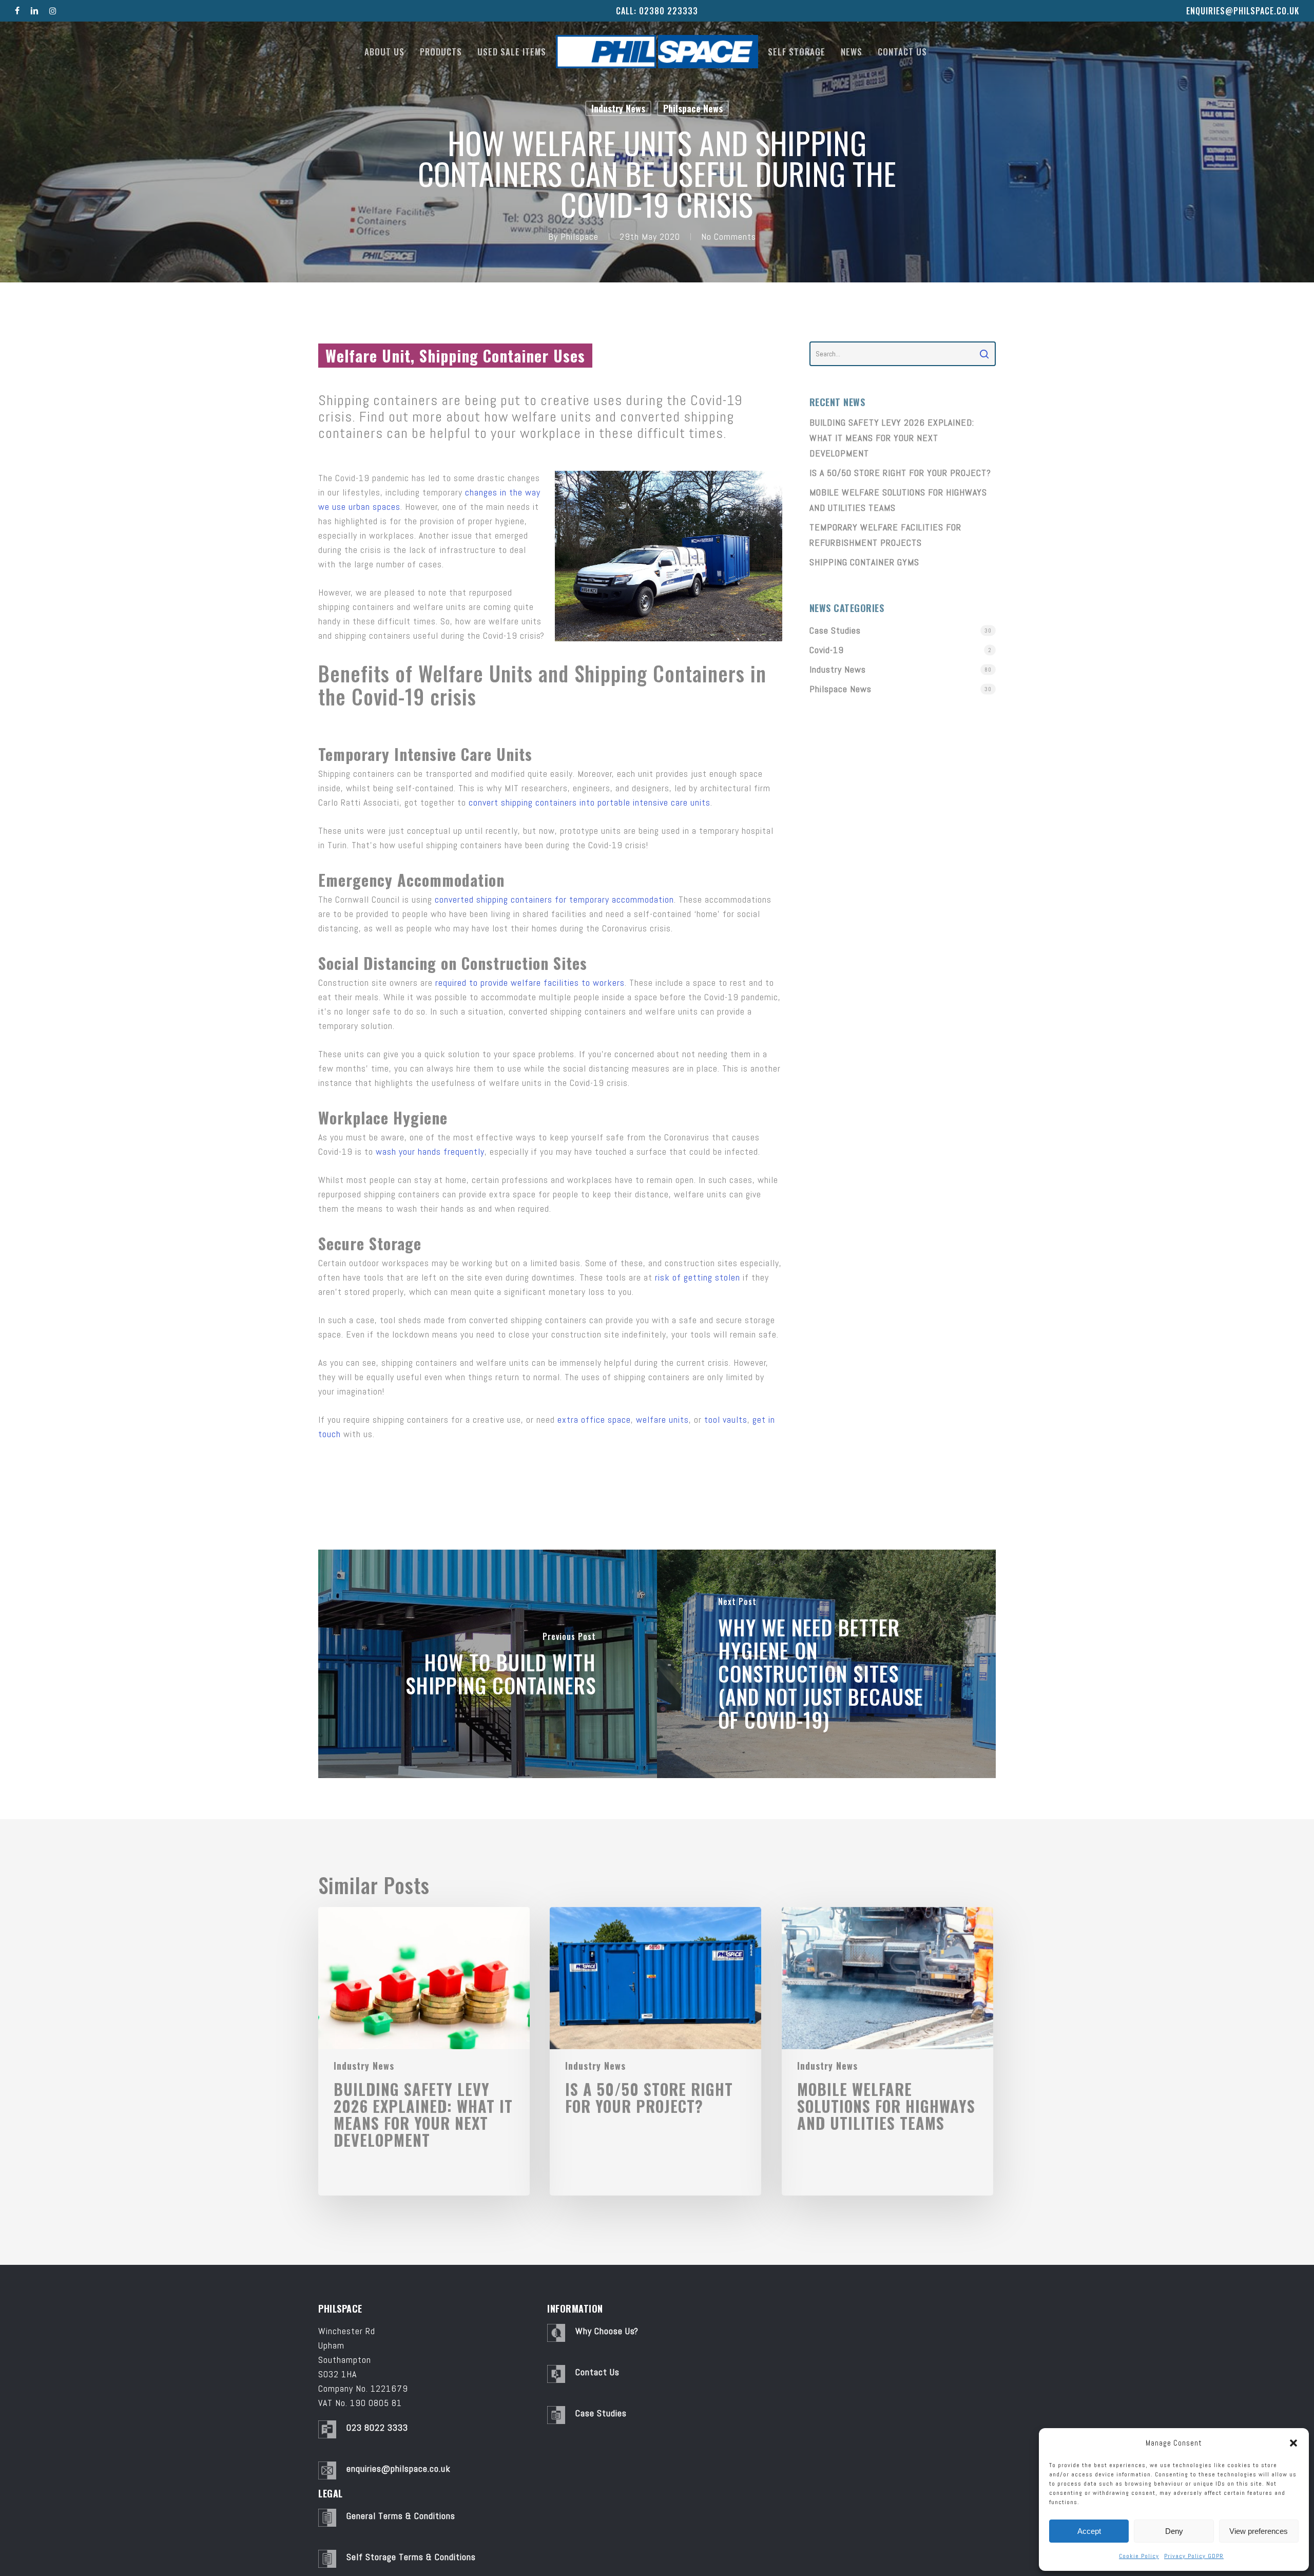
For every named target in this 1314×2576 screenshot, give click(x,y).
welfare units (662, 1419)
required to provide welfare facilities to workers (530, 982)
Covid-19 (827, 650)
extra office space (594, 1419)
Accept (1089, 2531)
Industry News (618, 108)
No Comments (729, 236)
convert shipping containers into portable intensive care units (590, 802)
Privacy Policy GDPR (1194, 2556)
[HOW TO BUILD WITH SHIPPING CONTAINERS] (488, 1664)
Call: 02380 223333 (657, 11)
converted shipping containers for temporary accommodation (554, 899)
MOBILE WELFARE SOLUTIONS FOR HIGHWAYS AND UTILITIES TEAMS (898, 500)
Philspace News (693, 108)
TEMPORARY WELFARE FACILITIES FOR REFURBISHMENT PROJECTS (885, 535)
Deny (1174, 2531)
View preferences (1259, 2531)
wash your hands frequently (430, 1151)
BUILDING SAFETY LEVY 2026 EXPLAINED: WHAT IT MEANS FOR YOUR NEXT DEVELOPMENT (892, 438)
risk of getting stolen (698, 1277)
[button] (1293, 2443)
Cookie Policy (1139, 2556)
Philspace (579, 236)
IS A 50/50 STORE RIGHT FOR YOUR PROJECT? (900, 473)
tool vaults (726, 1419)
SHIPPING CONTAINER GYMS (864, 562)
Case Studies (835, 630)
